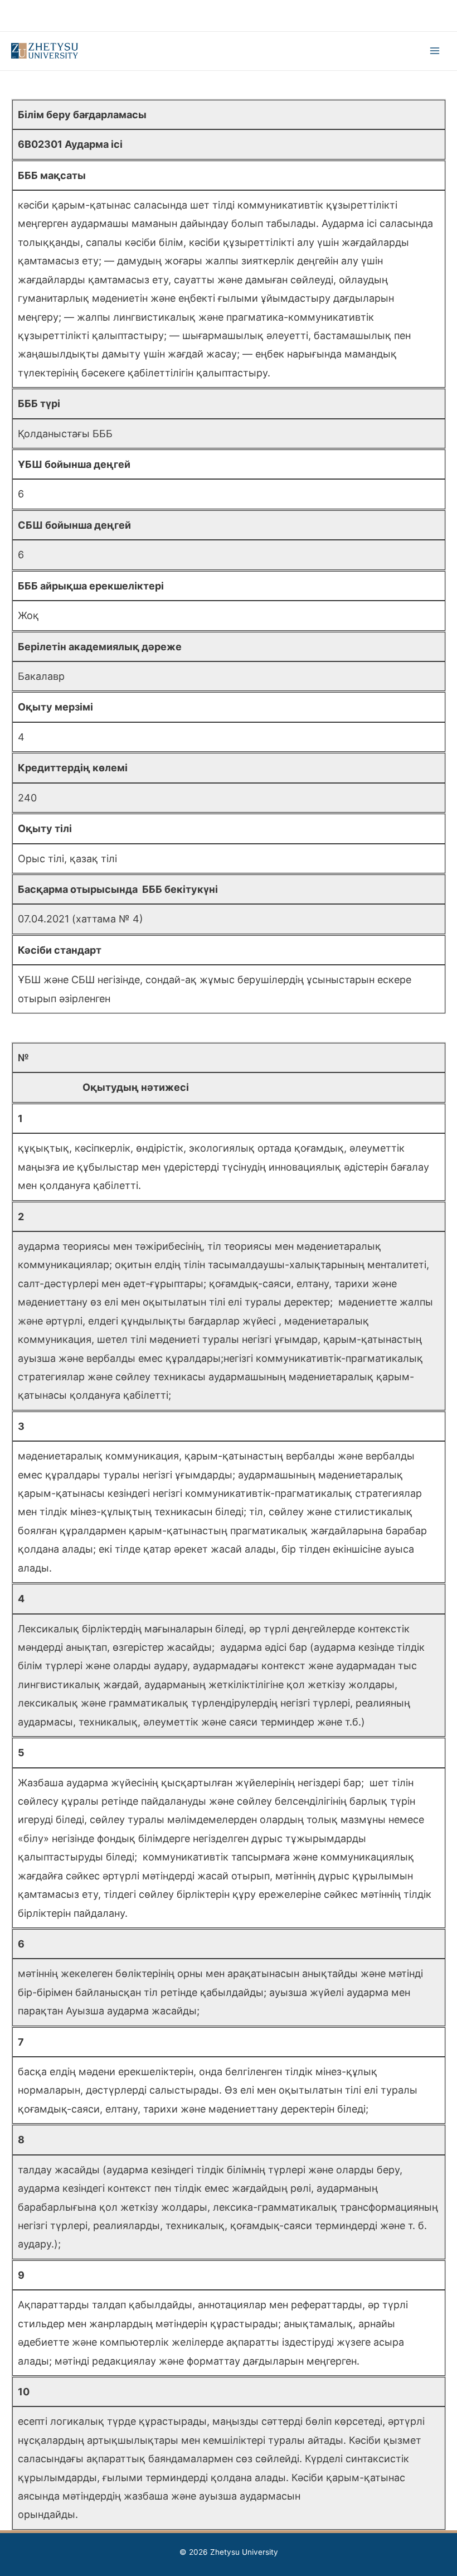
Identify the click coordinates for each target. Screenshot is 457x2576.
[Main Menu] (435, 51)
